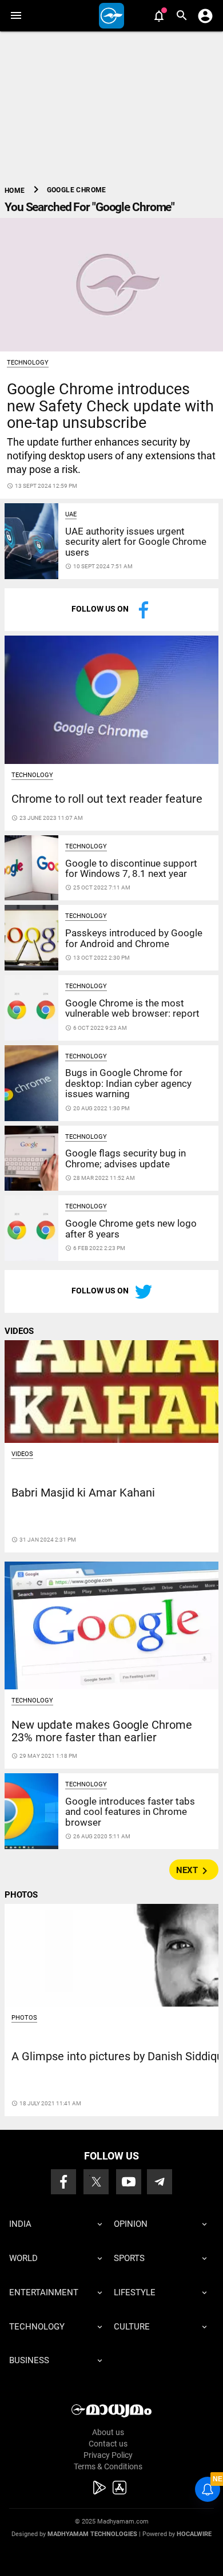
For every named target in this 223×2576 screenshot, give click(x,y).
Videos (22, 1454)
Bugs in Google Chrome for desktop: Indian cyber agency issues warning (128, 1083)
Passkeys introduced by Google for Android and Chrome (134, 938)
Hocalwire (194, 2534)
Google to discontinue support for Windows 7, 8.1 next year (131, 868)
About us (108, 2432)
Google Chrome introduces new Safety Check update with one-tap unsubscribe (110, 406)
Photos (24, 2018)
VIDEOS (19, 1331)
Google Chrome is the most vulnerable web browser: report (132, 1008)
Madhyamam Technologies (92, 2534)
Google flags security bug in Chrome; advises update (126, 1158)
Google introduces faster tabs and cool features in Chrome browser (130, 1812)
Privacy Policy (108, 2455)
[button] (16, 16)
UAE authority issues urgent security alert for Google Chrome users (136, 542)
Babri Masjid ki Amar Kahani (83, 1493)
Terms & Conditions (108, 2466)
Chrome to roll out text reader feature (107, 799)
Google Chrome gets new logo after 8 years (131, 1228)
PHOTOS (21, 1895)
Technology (28, 363)
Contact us (108, 2444)
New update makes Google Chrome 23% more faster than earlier (102, 1731)
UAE (71, 514)
